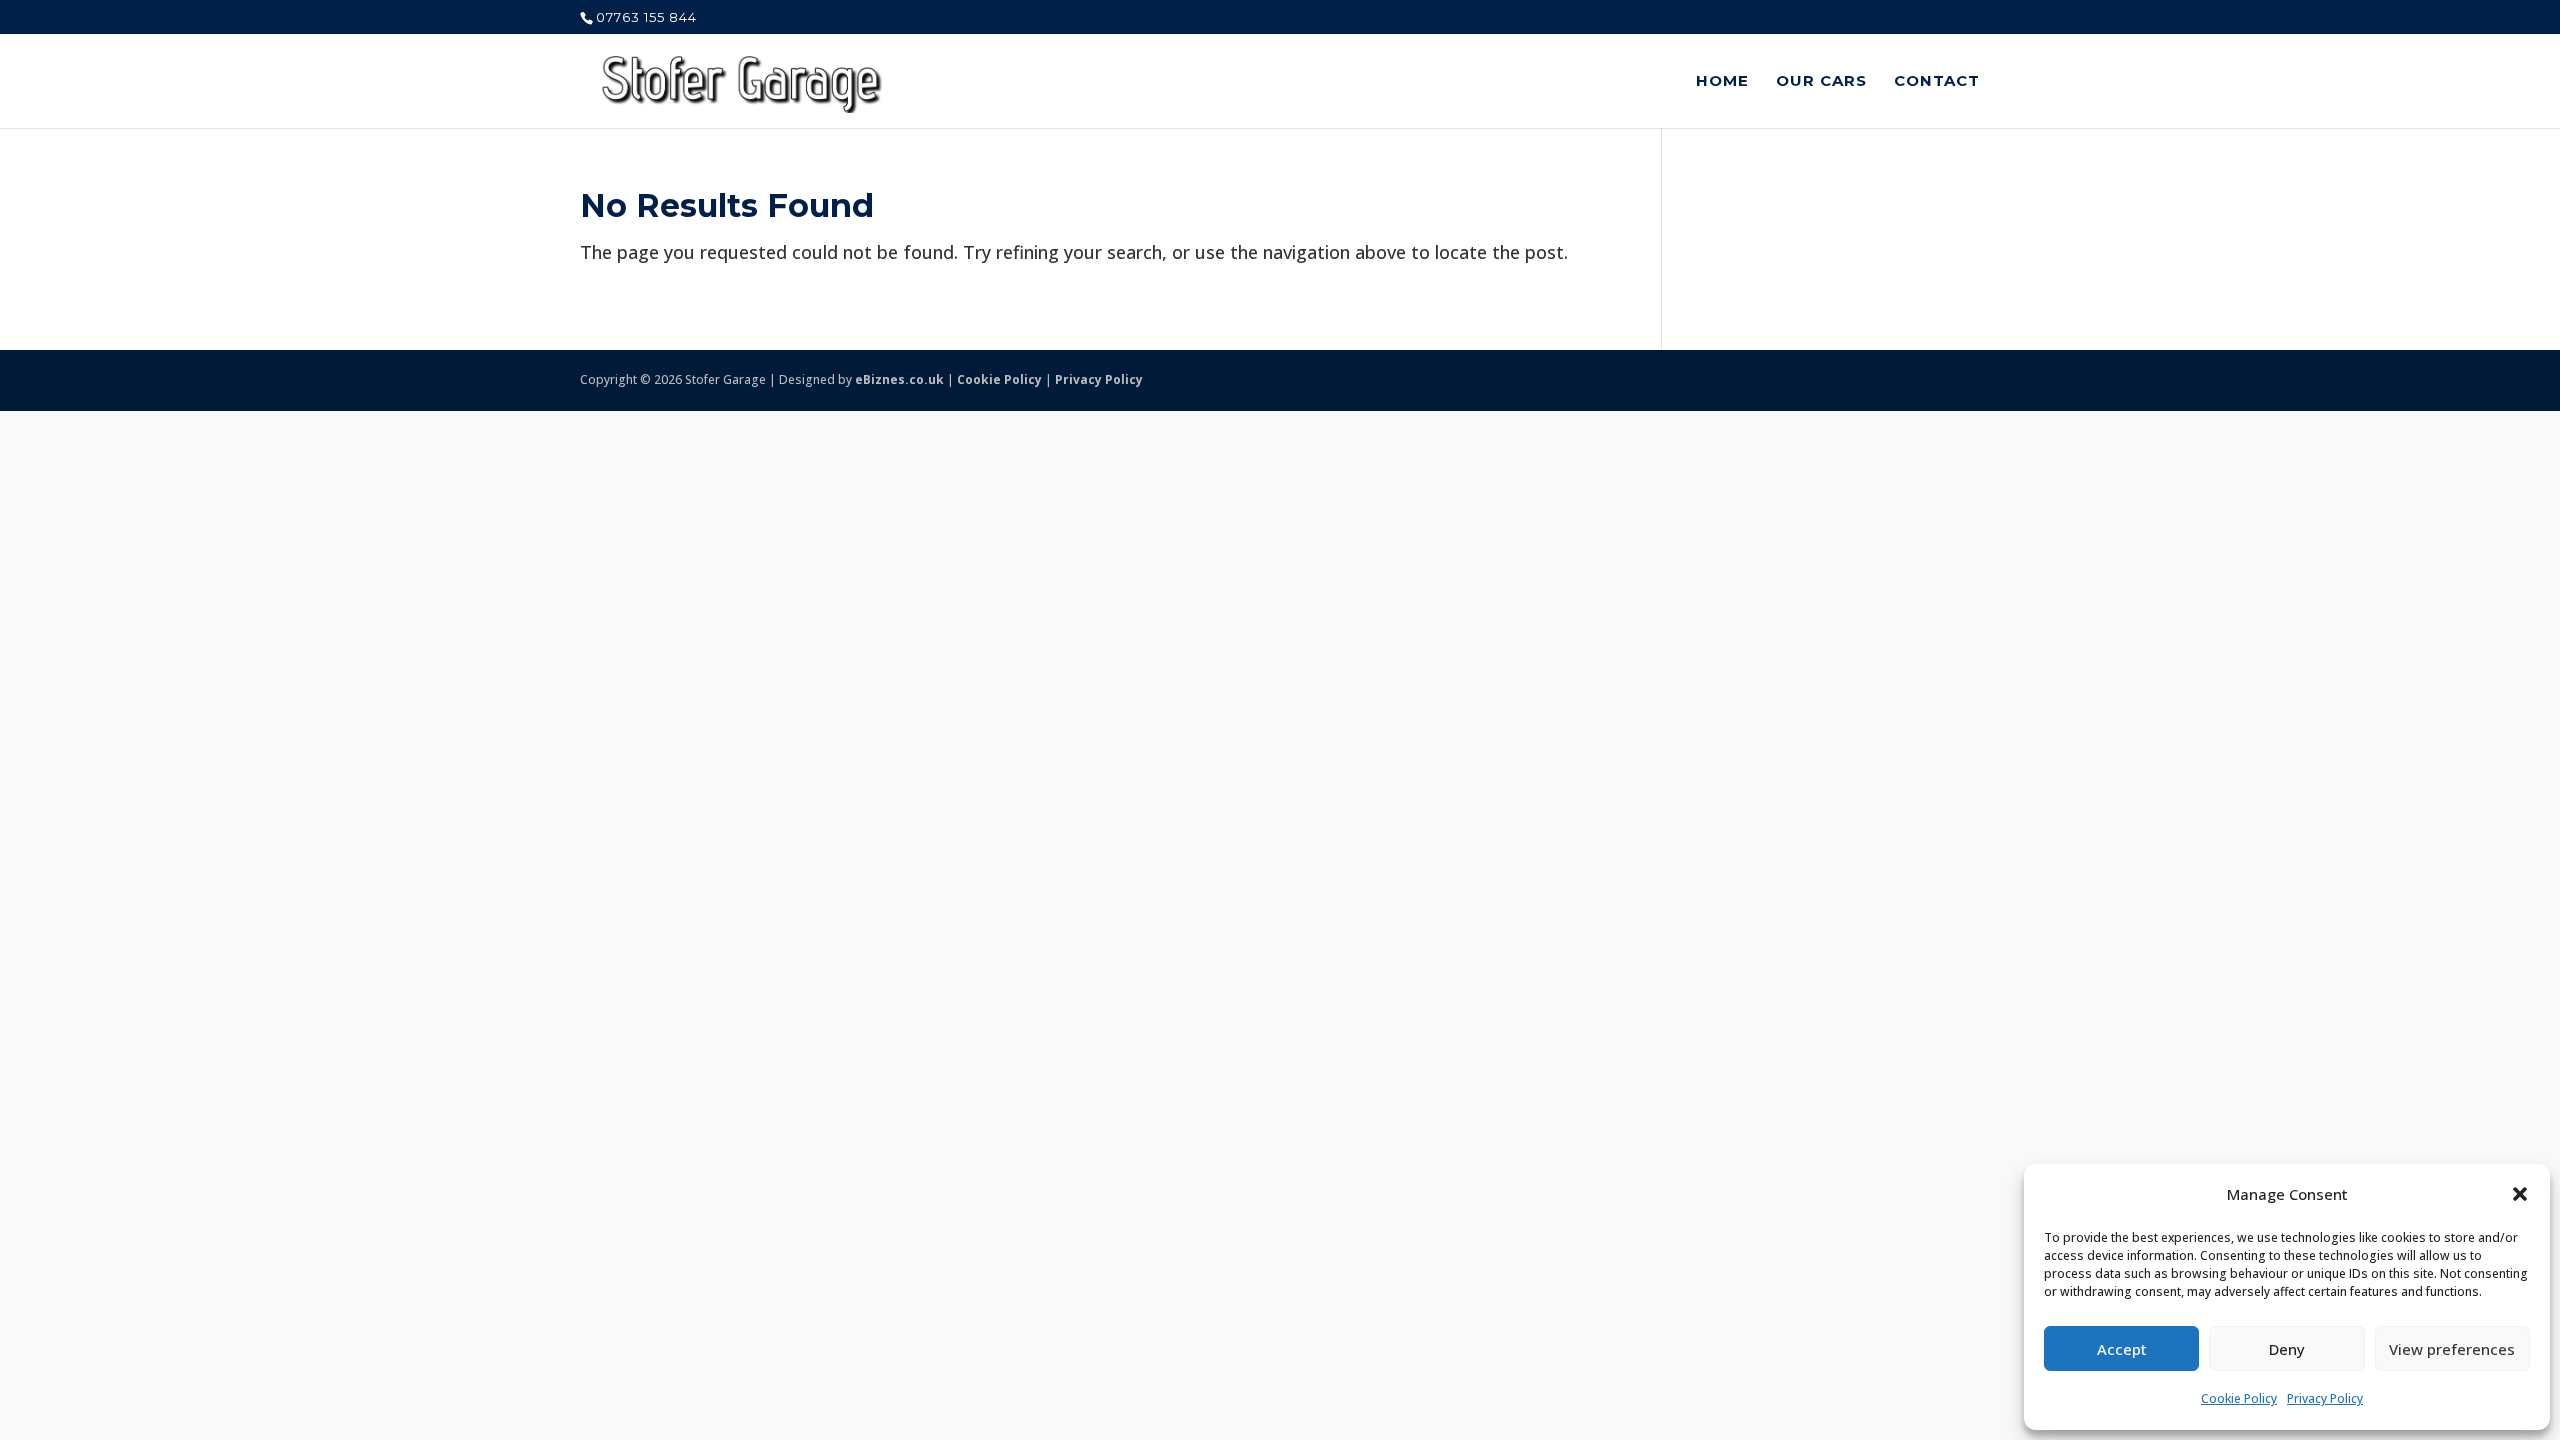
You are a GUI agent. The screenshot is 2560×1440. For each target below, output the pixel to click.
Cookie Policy (2239, 1398)
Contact (1937, 82)
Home (1722, 82)
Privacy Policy (2325, 1398)
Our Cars (1821, 82)
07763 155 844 (646, 17)
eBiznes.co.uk (899, 379)
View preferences (2452, 1349)
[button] (2520, 1194)
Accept (2122, 1349)
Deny (2287, 1349)
